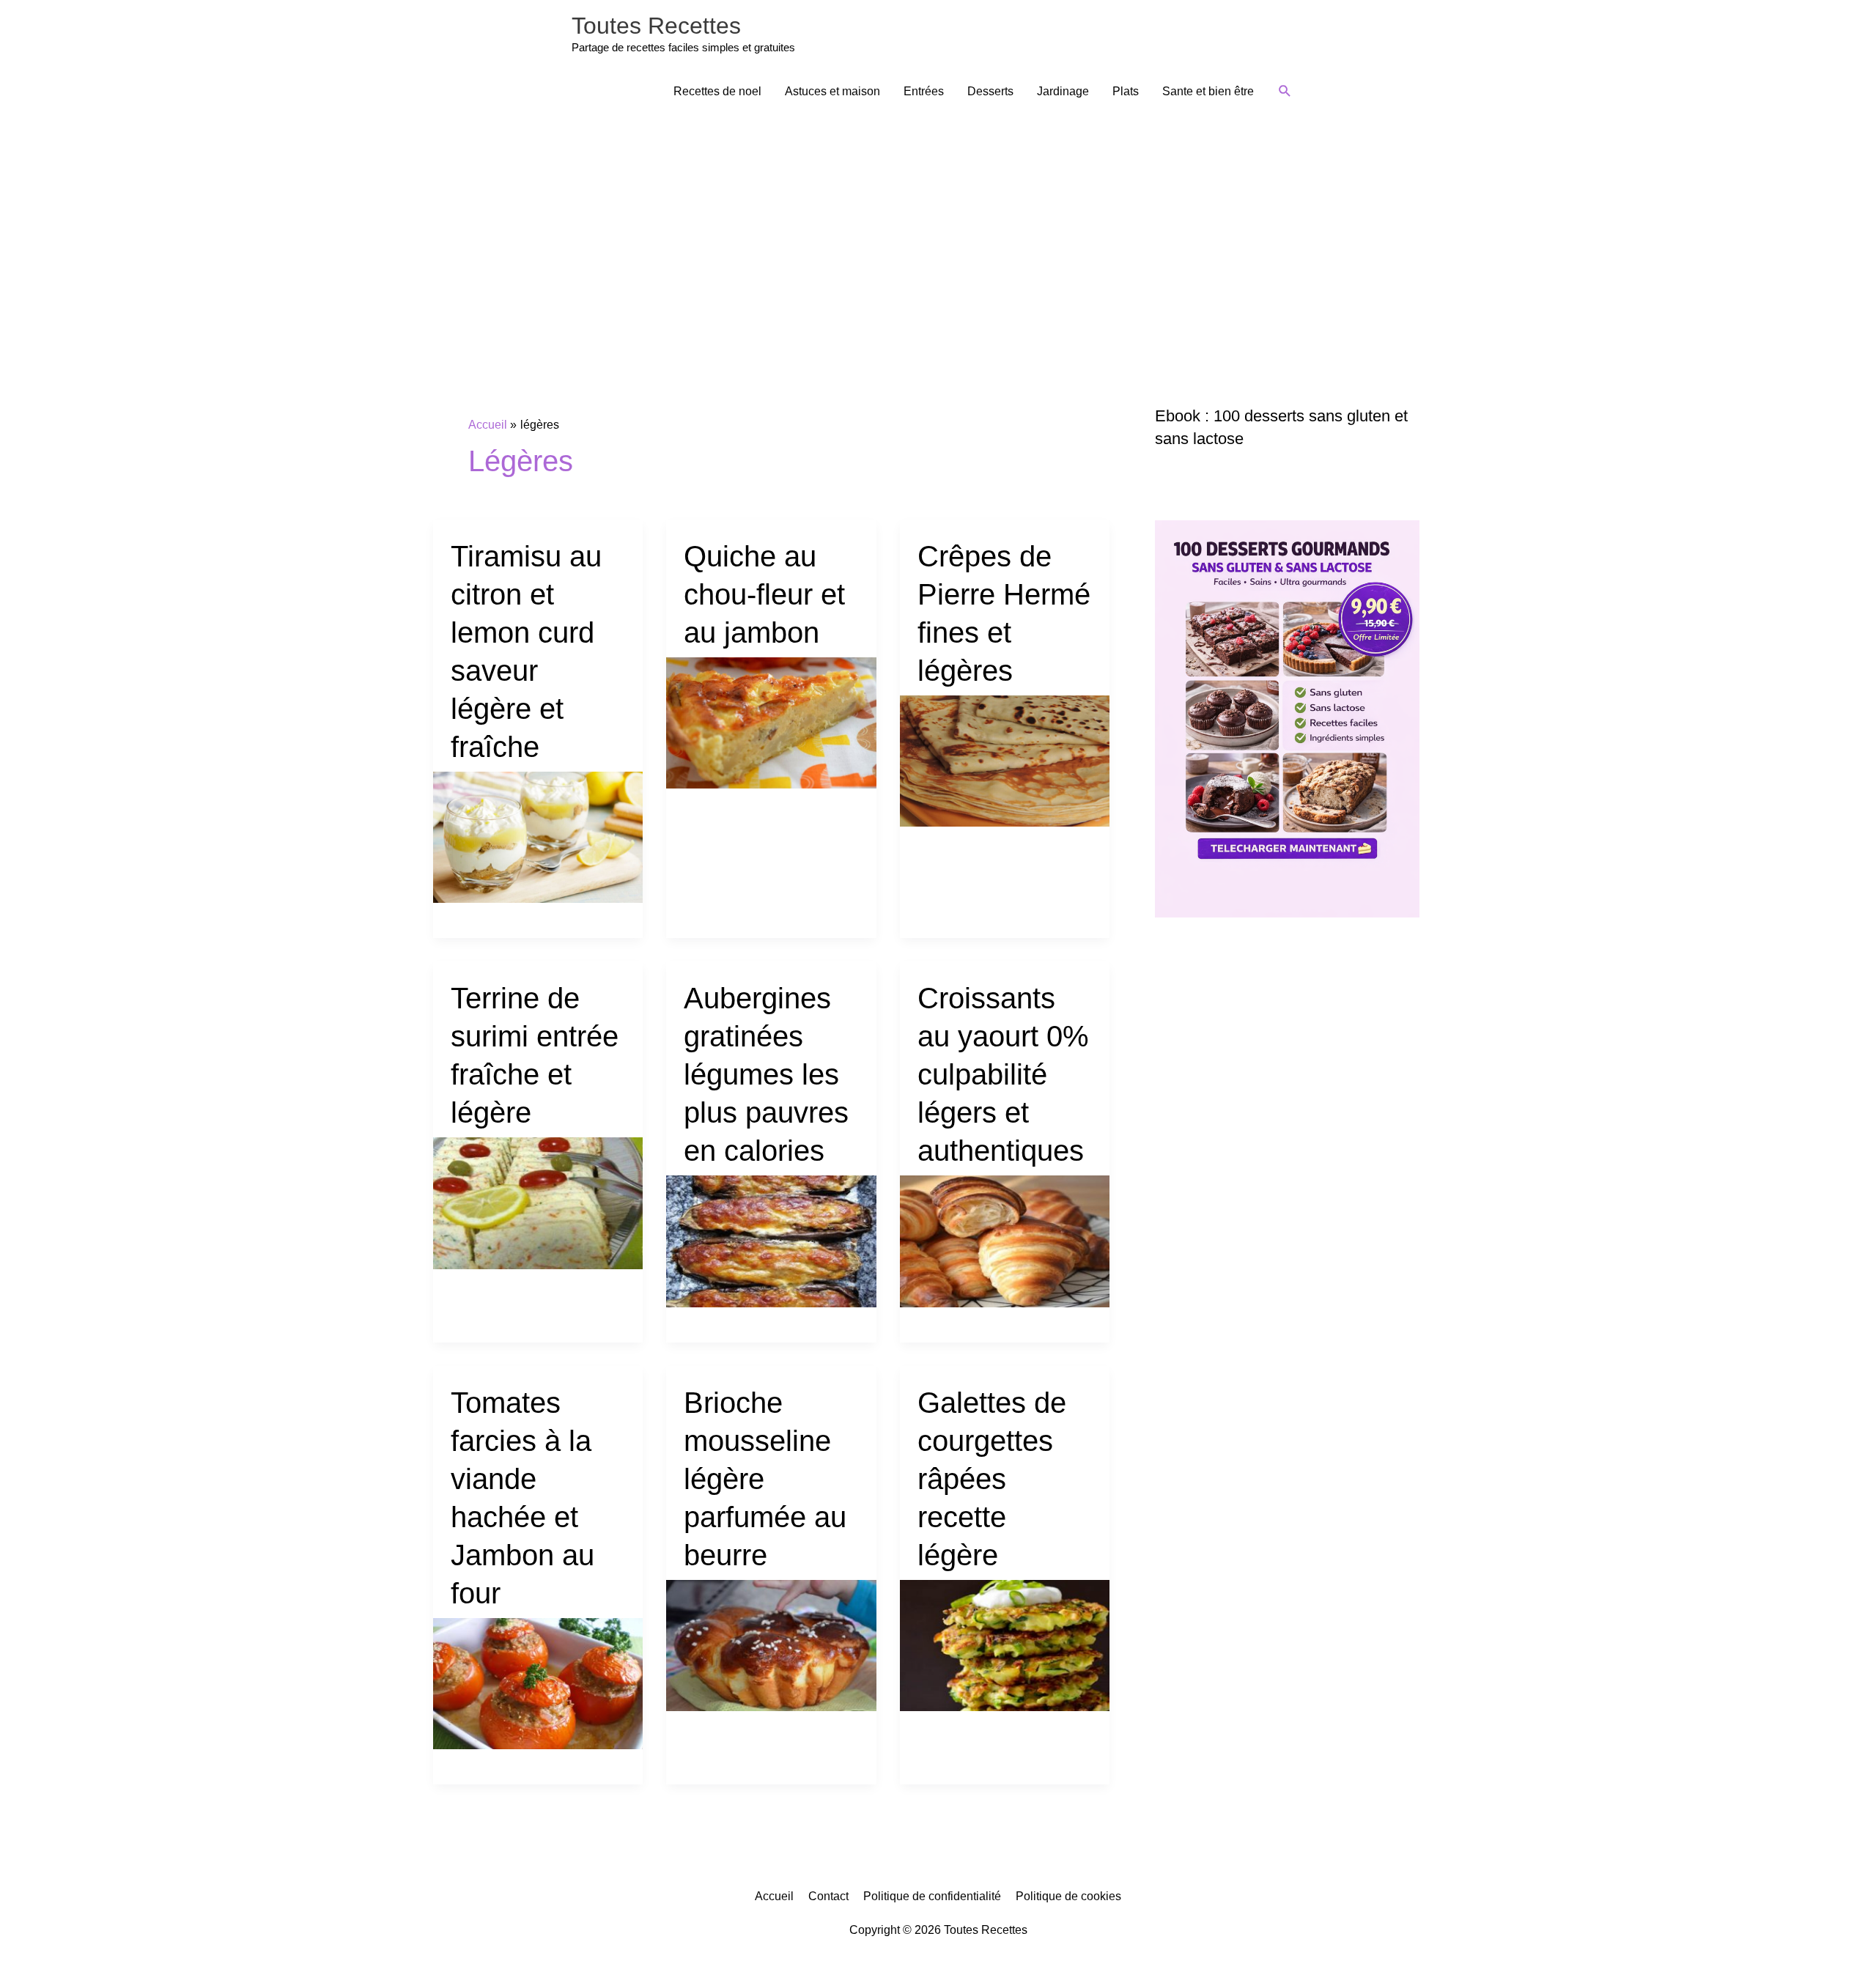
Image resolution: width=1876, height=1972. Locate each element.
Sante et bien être (1208, 91)
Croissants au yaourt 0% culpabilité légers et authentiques (1003, 1074)
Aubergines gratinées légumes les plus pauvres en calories (766, 1074)
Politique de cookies (1068, 1896)
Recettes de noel (717, 91)
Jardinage (1063, 91)
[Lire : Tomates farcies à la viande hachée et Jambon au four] (538, 1682)
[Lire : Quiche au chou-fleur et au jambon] (771, 722)
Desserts (990, 91)
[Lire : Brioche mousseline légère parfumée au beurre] (771, 1644)
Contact (828, 1896)
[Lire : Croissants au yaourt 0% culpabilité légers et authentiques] (1005, 1240)
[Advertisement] (938, 225)
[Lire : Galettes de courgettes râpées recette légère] (1005, 1644)
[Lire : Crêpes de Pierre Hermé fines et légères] (1005, 760)
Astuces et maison (832, 91)
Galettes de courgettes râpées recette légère (992, 1479)
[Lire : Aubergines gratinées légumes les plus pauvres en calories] (771, 1240)
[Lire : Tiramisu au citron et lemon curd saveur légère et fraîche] (538, 837)
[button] (1285, 91)
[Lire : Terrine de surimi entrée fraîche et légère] (538, 1202)
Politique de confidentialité (932, 1896)
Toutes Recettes (656, 26)
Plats (1126, 91)
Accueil (774, 1896)
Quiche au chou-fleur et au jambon (764, 594)
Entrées (924, 91)
